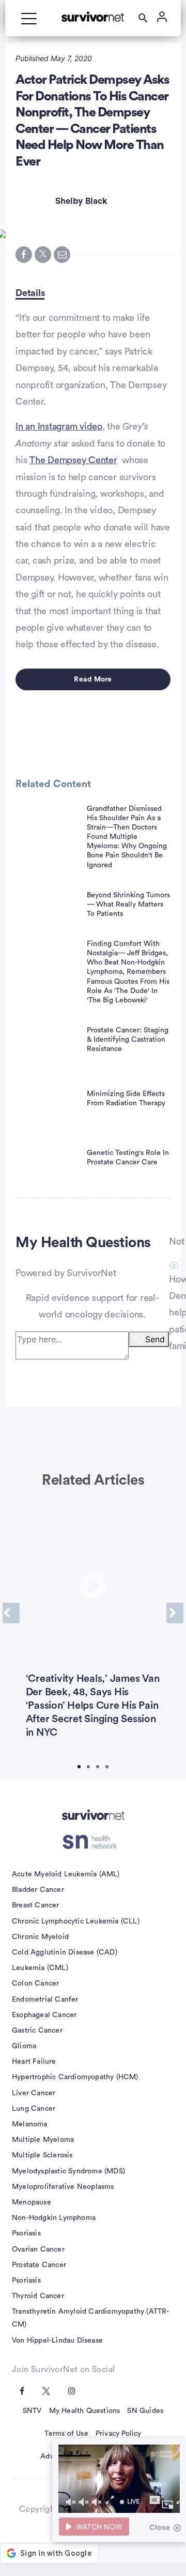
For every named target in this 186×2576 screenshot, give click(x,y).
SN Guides (145, 2411)
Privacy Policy (119, 2434)
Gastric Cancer (37, 2031)
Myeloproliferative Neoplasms (63, 2187)
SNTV (32, 2411)
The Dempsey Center (73, 460)
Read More (93, 679)
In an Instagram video (59, 426)
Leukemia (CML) (40, 1968)
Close (160, 2527)
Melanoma (30, 2124)
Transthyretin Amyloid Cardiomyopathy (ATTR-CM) (91, 2318)
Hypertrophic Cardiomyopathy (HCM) (75, 2077)
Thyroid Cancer (38, 2296)
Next (175, 1613)
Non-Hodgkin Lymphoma (54, 2218)
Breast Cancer (36, 1905)
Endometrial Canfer (45, 2000)
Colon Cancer (35, 1983)
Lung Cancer (34, 2109)
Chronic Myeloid (40, 1937)
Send (155, 1339)
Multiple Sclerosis (42, 2155)
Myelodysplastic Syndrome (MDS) (68, 2171)
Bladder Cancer (38, 1890)
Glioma (24, 2046)
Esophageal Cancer (44, 2015)
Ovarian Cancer (38, 2249)
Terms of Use (66, 2434)
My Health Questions (85, 2411)
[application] (119, 2479)
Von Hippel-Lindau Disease (57, 2341)
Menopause (32, 2202)
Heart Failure (34, 2062)
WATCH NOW (99, 2527)
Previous (11, 1613)
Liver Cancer (34, 2093)
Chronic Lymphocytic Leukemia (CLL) (76, 1921)
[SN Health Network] (93, 1842)
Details (30, 293)
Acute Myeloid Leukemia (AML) (66, 1874)
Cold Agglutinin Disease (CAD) (65, 1952)
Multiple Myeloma (43, 2140)
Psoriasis (26, 2233)
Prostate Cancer (39, 2265)
